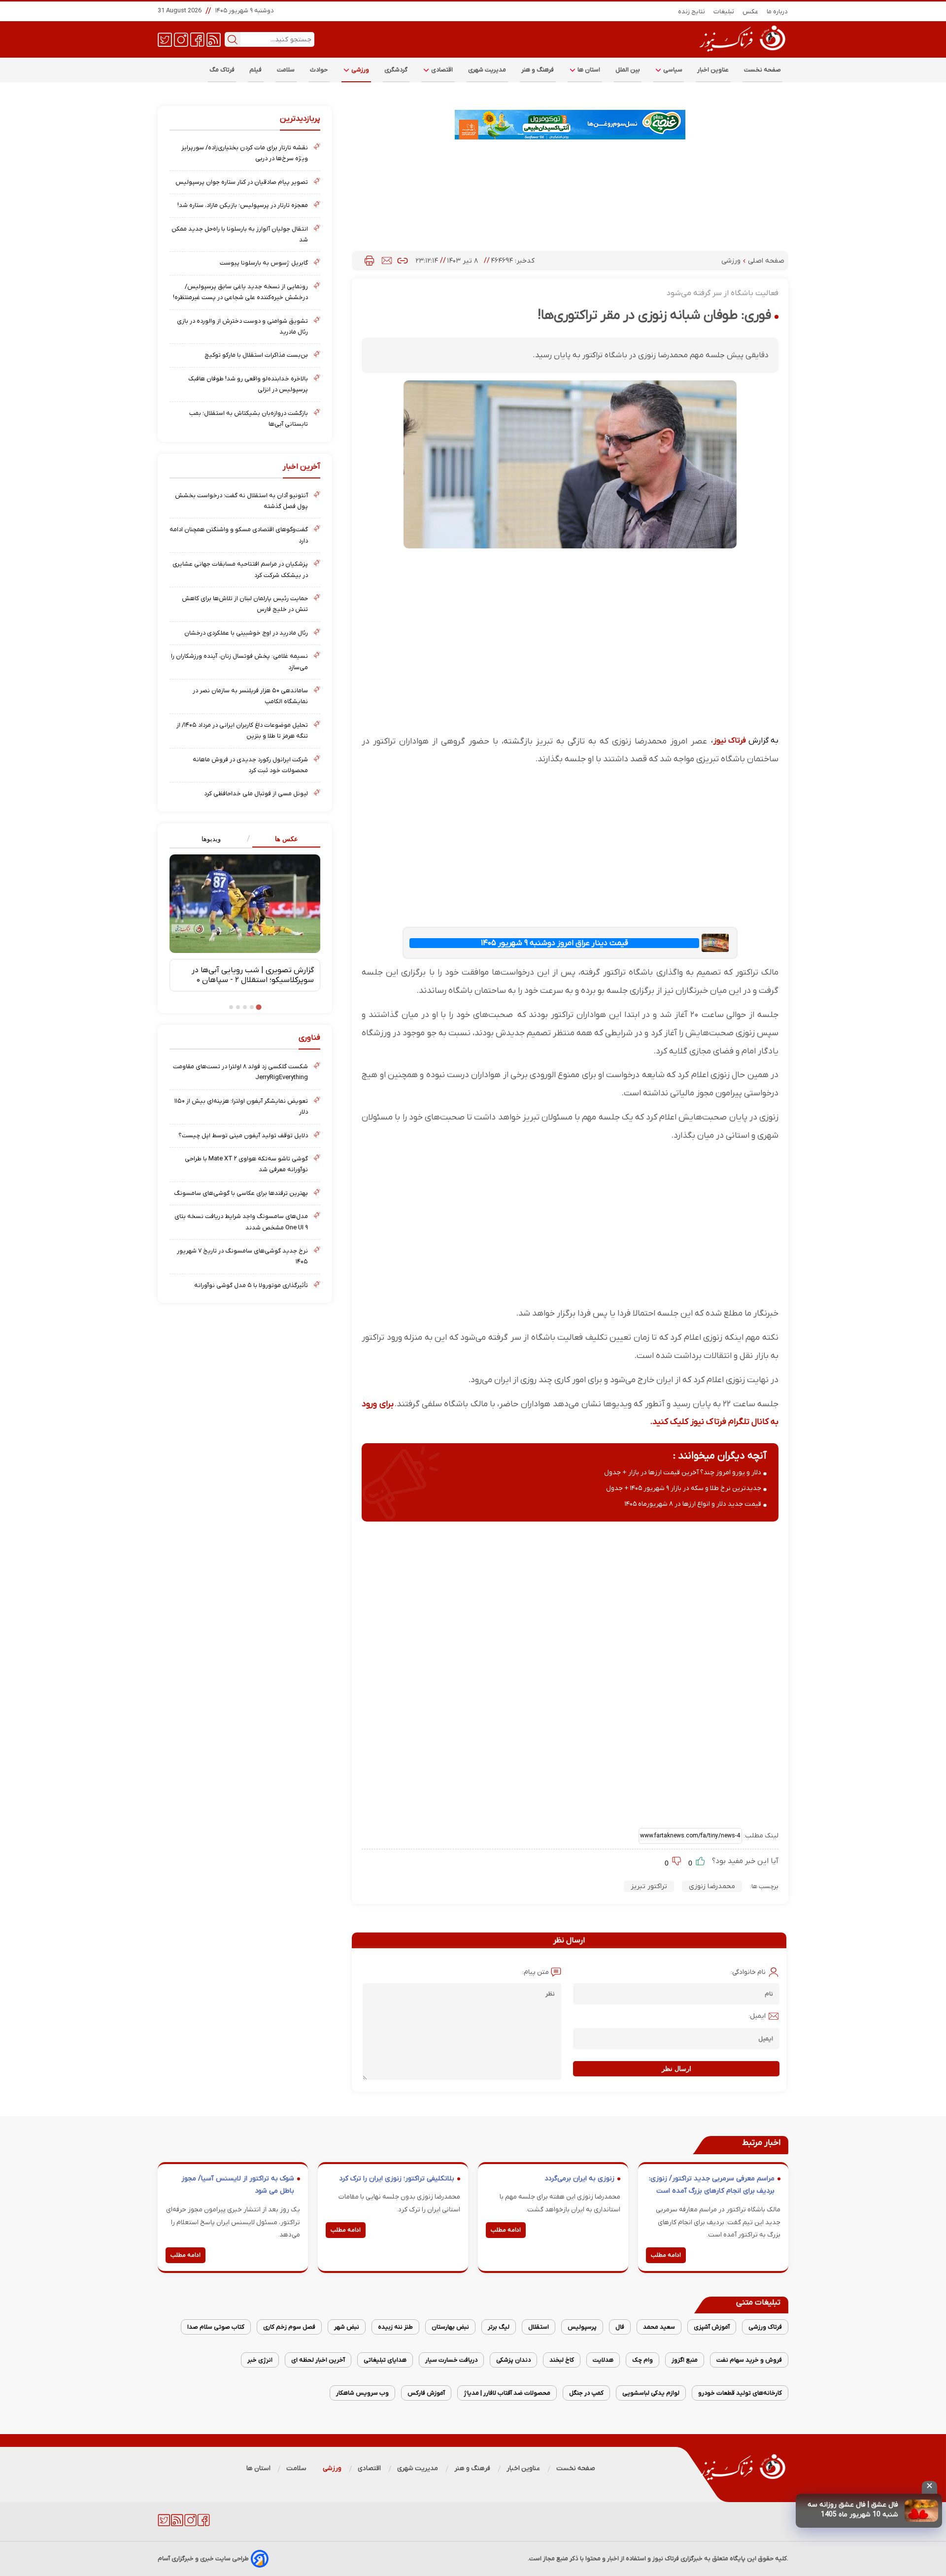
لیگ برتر (499, 2327)
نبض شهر (347, 2327)
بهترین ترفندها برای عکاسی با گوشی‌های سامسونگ (241, 1193)
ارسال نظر (676, 2069)
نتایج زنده (692, 12)
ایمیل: (757, 2016)
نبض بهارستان (450, 2327)
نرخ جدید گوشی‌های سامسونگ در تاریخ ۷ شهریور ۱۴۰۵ (242, 1256)
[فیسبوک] (197, 39)
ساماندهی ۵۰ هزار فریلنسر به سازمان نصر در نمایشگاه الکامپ (250, 696)
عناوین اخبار (713, 70)
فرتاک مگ (222, 70)
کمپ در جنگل (586, 2393)
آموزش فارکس (426, 2393)
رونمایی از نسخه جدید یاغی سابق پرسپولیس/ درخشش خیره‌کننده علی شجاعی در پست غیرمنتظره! (240, 292)
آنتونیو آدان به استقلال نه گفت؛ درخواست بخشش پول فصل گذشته (241, 501)
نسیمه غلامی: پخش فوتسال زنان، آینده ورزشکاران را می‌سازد (239, 661)
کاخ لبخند (562, 2360)
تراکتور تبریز (649, 1886)
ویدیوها (211, 839)
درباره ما (777, 12)
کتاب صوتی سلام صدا (216, 2327)
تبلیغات (724, 12)
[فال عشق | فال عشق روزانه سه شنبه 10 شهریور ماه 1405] (921, 2511)
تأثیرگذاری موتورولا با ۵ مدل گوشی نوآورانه (251, 1285)
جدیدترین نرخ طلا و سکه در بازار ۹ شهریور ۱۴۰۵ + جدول (684, 1488)
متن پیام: (536, 1972)
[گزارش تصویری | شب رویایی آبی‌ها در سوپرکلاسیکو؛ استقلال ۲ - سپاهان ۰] (245, 904)
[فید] (214, 39)
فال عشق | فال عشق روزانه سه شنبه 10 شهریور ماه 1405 (853, 2510)
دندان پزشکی (513, 2360)
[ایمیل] (387, 261)
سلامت (286, 70)
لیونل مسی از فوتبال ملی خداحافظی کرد (256, 794)
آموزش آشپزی (712, 2327)
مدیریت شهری (487, 70)
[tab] (283, 839)
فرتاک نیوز (730, 741)
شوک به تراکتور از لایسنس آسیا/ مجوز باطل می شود (238, 2185)
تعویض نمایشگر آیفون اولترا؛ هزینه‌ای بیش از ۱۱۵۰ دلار (241, 1106)
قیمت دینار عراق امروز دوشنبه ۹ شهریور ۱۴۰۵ (555, 943)
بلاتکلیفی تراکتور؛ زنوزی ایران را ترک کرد (397, 2179)
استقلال (539, 2327)
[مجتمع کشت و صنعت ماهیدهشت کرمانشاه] (570, 125)
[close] (929, 2487)
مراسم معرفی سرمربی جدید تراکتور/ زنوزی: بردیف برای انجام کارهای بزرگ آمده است (712, 2185)
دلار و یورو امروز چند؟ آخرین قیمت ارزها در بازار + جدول (683, 1473)
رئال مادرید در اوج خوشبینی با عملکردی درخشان (246, 633)
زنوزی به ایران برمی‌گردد (579, 2179)
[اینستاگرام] (181, 39)
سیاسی (672, 70)
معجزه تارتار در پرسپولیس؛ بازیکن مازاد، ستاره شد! (243, 205)
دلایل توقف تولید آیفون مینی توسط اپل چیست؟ (243, 1135)
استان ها (588, 70)
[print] (369, 261)
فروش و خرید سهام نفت (749, 2360)
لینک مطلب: (760, 1836)
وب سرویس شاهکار (362, 2393)
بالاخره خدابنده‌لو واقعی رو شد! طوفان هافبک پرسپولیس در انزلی (248, 384)
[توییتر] (165, 39)
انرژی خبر (260, 2360)
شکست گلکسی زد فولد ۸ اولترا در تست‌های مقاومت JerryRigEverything (240, 1072)
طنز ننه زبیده (395, 2327)
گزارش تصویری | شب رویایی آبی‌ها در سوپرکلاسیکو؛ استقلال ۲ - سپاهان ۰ (253, 975)
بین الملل (628, 70)
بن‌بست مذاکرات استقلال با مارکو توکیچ (256, 355)
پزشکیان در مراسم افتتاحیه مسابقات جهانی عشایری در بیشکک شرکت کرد (240, 569)
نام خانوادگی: (748, 1972)
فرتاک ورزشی (765, 2327)
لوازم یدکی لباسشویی (651, 2393)
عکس (751, 12)
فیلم (256, 70)
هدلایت (603, 2360)
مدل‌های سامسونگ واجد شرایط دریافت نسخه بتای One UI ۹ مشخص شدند (241, 1222)
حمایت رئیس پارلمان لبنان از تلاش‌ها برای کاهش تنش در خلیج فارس (245, 604)
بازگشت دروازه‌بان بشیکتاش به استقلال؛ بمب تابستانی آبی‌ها (249, 419)
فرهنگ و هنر (538, 70)
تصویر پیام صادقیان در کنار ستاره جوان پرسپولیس (242, 182)
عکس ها (287, 839)
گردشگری (396, 70)
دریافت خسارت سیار (451, 2360)
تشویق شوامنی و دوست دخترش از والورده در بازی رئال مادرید (242, 326)
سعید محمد (659, 2327)
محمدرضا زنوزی (712, 1886)
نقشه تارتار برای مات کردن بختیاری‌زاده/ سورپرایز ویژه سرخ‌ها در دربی (245, 153)
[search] (233, 39)
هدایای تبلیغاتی (385, 2360)
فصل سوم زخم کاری (289, 2327)
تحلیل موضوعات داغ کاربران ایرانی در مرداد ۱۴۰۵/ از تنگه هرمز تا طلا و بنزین (242, 730)
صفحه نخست (762, 70)
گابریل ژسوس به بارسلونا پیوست (264, 263)
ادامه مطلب (666, 2255)
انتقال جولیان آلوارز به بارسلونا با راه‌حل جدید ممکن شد (240, 234)
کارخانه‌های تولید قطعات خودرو (740, 2393)
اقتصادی (441, 70)
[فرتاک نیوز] (742, 53)
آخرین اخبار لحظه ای (318, 2360)
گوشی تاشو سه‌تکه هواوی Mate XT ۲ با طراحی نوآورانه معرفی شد (246, 1164)
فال (620, 2327)
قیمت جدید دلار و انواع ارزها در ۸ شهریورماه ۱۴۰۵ (693, 1504)
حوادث (319, 70)
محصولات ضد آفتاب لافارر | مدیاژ (507, 2393)
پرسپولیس (582, 2327)
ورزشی (360, 70)
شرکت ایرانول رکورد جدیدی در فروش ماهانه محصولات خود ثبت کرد (250, 765)
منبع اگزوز (685, 2360)
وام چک (642, 2360)
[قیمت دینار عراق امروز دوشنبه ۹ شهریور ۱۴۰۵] (715, 943)
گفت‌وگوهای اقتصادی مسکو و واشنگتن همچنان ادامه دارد (239, 535)
